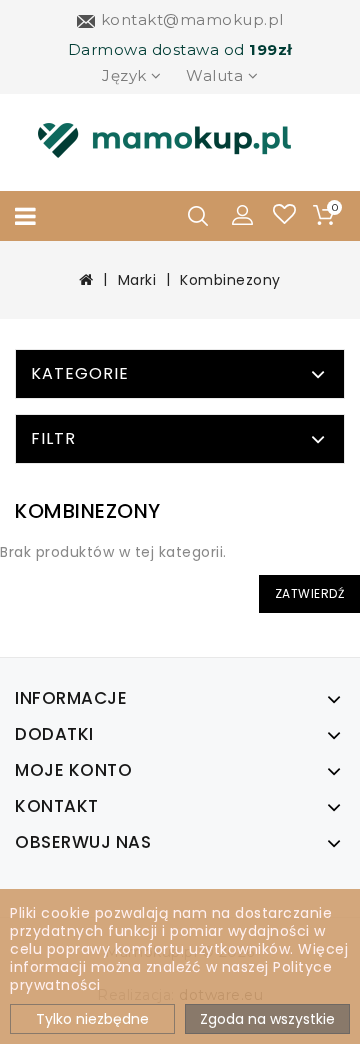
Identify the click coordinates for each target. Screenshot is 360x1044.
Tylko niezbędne (92, 1019)
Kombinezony (230, 280)
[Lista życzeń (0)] (284, 216)
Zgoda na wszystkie (267, 1019)
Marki (137, 280)
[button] (243, 214)
